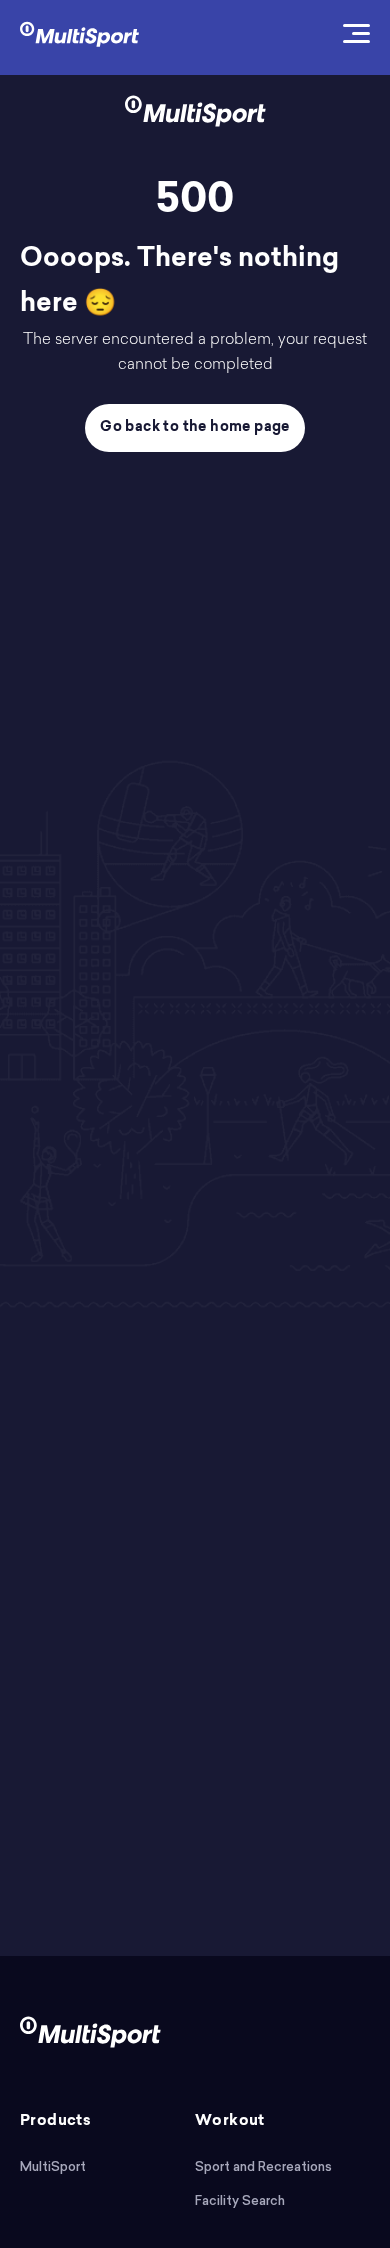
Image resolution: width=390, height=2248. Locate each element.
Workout (230, 2121)
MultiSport (53, 2166)
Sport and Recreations (263, 2166)
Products (55, 2121)
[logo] (79, 32)
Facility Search (240, 2200)
